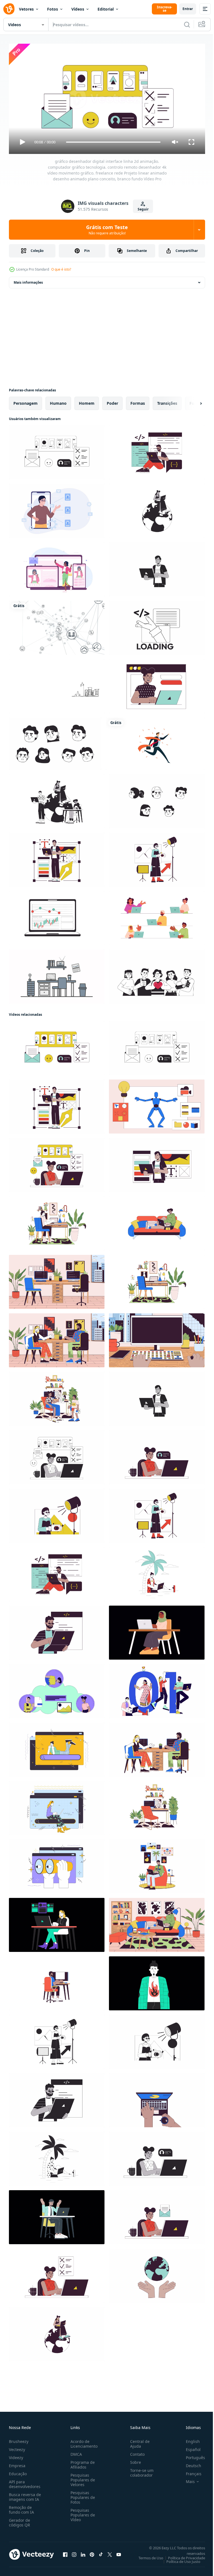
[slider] (113, 142)
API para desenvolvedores (25, 2482)
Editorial (106, 9)
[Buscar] (187, 24)
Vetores (26, 9)
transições (167, 401)
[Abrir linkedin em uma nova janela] (83, 2552)
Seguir (143, 209)
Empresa (17, 2463)
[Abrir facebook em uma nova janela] (65, 2552)
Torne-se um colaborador (140, 2470)
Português (191, 2455)
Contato (135, 2452)
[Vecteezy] (9, 9)
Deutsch (189, 2463)
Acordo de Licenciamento (83, 2441)
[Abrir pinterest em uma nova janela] (92, 2552)
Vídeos (78, 9)
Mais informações (28, 280)
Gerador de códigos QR (20, 2520)
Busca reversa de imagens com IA (25, 2494)
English (189, 2439)
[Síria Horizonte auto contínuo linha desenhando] (57, 684)
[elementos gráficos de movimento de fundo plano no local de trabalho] (57, 974)
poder (112, 401)
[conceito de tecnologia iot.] (57, 625)
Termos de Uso (147, 2555)
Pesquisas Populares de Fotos (82, 2495)
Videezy (16, 2455)
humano (58, 401)
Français (189, 2471)
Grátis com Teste (107, 230)
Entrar (188, 9)
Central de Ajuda (138, 2441)
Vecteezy (17, 2447)
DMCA (75, 2452)
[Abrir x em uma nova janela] (110, 2552)
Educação (18, 2471)
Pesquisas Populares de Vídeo (82, 2512)
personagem (25, 401)
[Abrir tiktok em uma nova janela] (101, 2552)
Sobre (133, 2460)
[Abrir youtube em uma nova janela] (119, 2552)
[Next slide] (192, 401)
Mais (186, 2479)
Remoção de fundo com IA (21, 2507)
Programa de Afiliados (82, 2462)
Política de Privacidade (182, 2555)
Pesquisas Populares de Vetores (82, 2477)
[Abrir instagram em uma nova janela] (74, 2552)
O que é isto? (61, 269)
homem (87, 401)
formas (138, 401)
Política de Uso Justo (179, 2559)
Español (189, 2447)
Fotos (53, 9)
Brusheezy (19, 2439)
